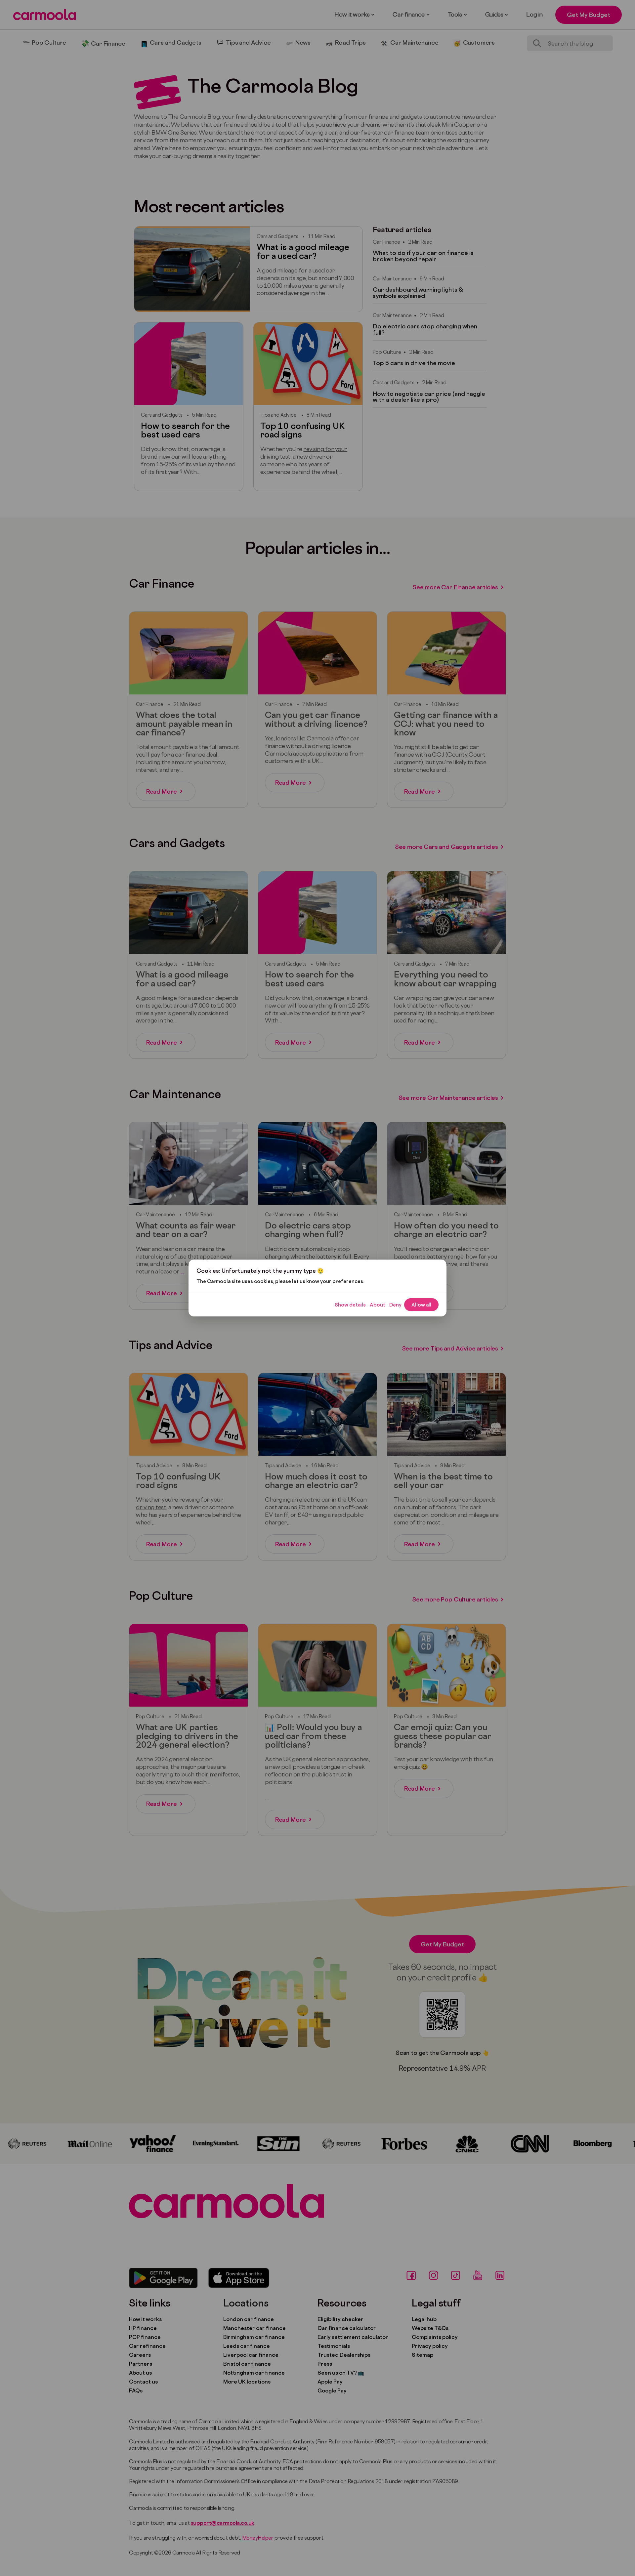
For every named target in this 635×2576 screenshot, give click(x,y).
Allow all (421, 1305)
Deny (395, 1305)
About (378, 1305)
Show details (350, 1305)
